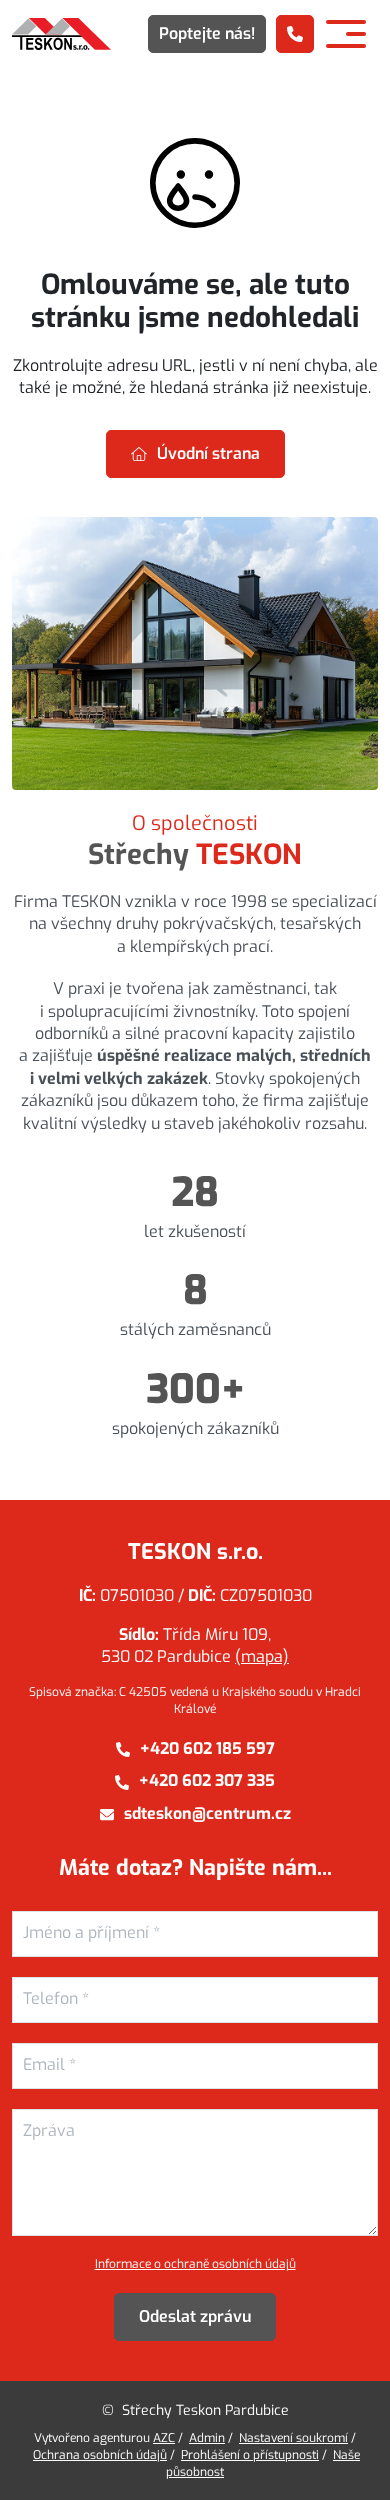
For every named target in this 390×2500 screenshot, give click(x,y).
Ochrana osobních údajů (100, 2455)
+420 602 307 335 (207, 1780)
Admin (207, 2438)
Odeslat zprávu (195, 2316)
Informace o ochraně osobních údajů (195, 2264)
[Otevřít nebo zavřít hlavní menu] (346, 34)
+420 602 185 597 (207, 1748)
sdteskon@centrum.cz (207, 1813)
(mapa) (262, 1656)
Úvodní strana (208, 453)
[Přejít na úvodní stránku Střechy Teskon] (61, 34)
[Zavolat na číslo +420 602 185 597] (295, 34)
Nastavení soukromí (293, 2438)
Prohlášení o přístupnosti (250, 2455)
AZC (164, 2438)
